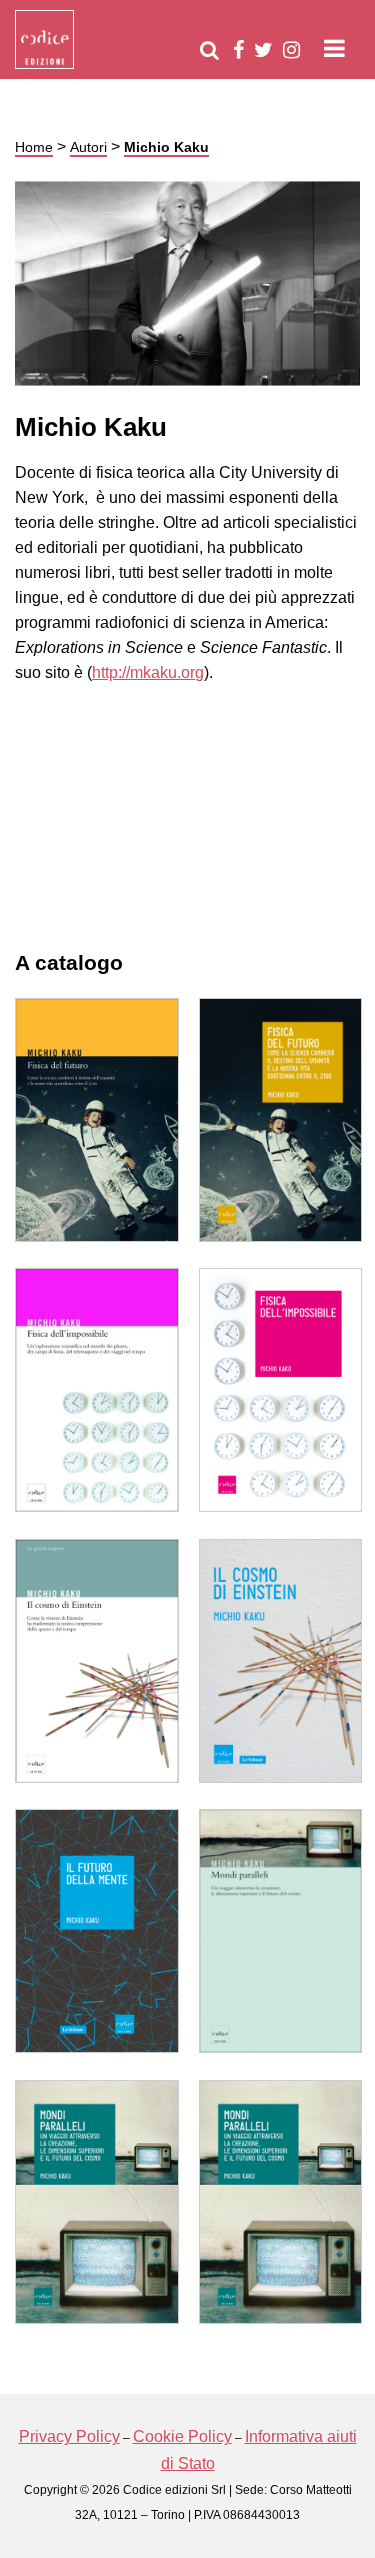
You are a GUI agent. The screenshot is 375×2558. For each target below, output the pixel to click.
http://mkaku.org (148, 672)
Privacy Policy (69, 2436)
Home (34, 147)
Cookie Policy (182, 2436)
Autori (88, 147)
